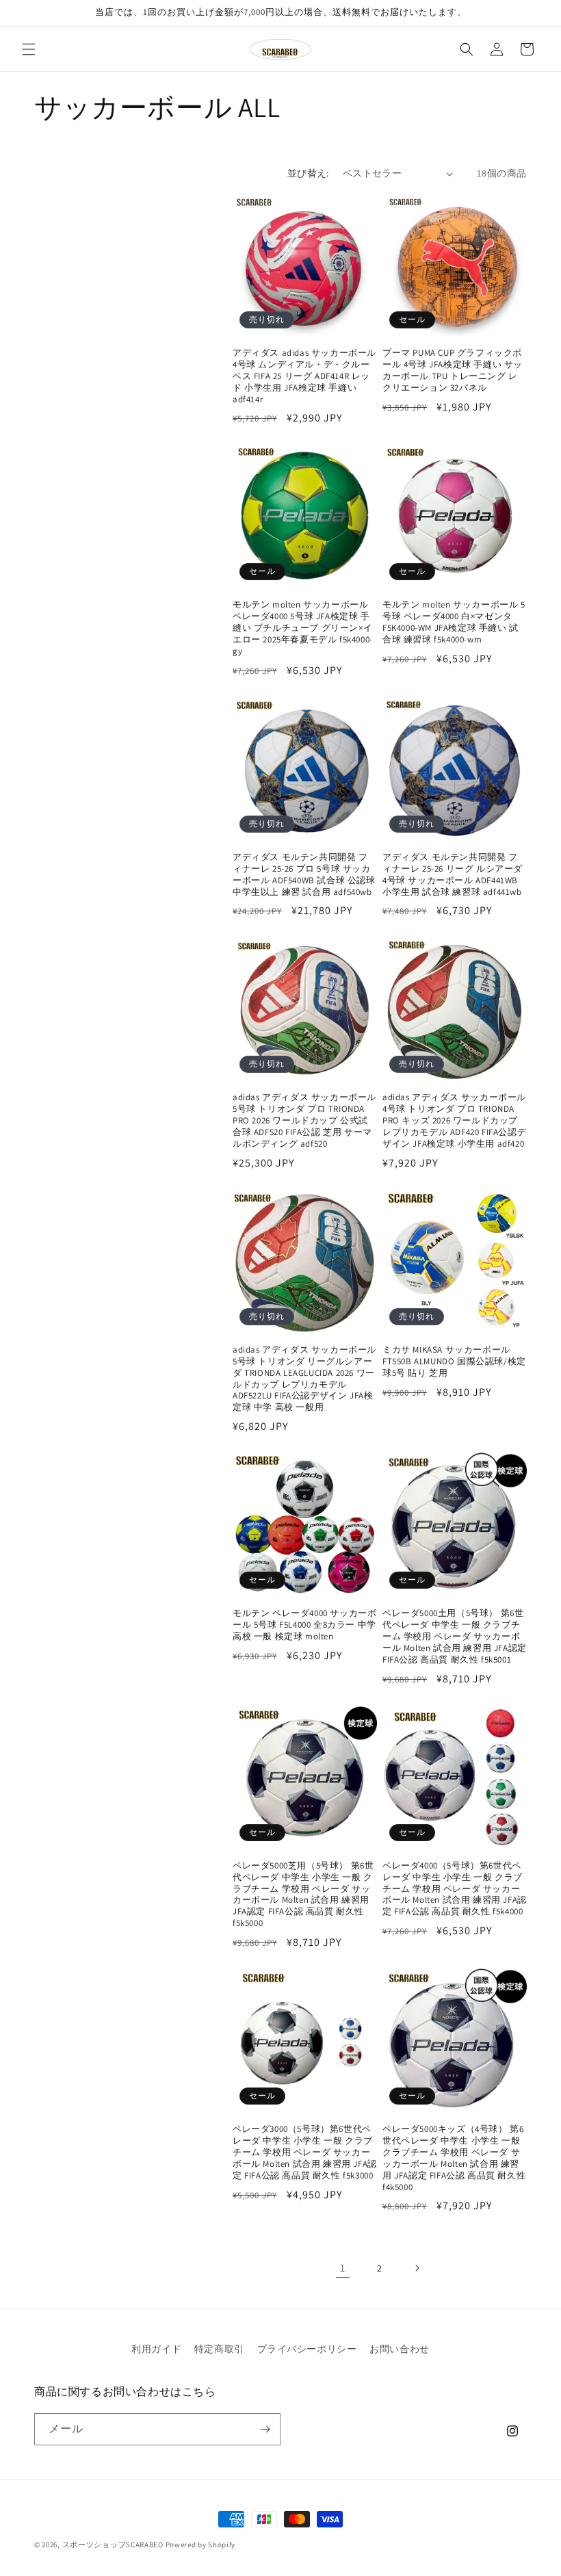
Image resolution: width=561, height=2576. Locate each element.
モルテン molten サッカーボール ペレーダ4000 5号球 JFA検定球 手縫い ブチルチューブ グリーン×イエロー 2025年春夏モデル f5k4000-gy (303, 628)
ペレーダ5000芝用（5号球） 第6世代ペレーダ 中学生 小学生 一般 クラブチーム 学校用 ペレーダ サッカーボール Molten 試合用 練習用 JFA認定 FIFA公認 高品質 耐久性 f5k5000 (303, 1895)
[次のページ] (417, 2268)
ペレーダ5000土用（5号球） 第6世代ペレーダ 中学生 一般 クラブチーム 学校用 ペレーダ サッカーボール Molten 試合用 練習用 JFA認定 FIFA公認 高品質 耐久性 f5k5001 (455, 1637)
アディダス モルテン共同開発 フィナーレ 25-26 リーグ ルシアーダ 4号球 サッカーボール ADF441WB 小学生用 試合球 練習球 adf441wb (453, 875)
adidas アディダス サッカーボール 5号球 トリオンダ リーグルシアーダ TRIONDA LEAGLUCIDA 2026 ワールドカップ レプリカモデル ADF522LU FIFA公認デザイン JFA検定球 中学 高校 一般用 (304, 1379)
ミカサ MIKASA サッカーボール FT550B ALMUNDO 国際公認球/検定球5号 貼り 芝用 (454, 1362)
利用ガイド (156, 2349)
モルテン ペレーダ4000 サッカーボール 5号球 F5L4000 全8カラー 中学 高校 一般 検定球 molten (304, 1625)
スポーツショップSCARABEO (113, 2545)
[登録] (265, 2429)
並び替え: (308, 173)
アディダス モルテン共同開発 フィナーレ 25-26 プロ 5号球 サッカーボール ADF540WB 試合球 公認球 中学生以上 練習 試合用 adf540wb (304, 875)
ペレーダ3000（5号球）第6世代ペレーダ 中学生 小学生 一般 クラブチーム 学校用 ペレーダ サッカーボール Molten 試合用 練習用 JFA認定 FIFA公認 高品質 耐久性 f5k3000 (305, 2152)
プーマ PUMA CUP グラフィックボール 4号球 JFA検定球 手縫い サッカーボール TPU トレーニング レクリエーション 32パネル (453, 370)
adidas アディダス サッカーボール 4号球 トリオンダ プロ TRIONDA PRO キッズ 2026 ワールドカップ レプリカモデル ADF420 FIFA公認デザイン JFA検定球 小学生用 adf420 (454, 1121)
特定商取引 (219, 2349)
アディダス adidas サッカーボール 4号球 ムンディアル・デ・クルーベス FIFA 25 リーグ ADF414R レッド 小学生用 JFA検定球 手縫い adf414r (304, 376)
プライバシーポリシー (307, 2349)
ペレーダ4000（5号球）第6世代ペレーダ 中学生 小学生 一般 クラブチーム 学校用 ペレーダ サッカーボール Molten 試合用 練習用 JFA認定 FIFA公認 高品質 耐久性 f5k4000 (455, 1889)
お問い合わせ (400, 2349)
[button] (29, 49)
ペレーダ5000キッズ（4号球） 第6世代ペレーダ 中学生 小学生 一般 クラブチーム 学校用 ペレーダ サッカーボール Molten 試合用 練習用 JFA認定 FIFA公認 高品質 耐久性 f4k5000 (454, 2158)
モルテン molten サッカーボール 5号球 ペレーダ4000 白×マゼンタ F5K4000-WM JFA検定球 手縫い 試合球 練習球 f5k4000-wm (454, 622)
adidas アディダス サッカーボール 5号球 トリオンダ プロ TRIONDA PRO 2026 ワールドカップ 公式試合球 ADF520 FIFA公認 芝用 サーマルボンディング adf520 (304, 1121)
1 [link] (343, 2268)
